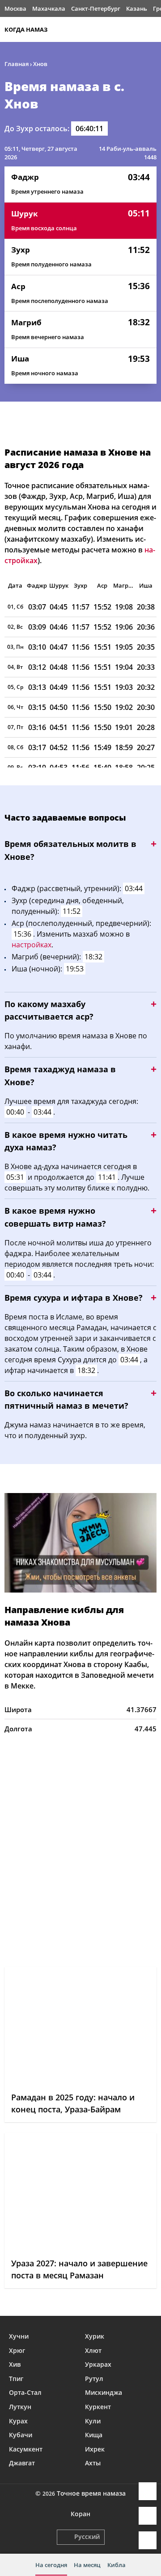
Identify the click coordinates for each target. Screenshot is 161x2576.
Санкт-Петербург (96, 8)
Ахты (93, 2463)
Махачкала (49, 8)
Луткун (20, 2407)
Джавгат (22, 2463)
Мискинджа (104, 2392)
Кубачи (21, 2435)
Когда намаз (26, 29)
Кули (93, 2421)
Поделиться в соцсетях (148, 2516)
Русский (87, 2537)
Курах (18, 2421)
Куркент (98, 2407)
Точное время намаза (91, 2493)
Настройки (148, 2540)
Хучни (19, 2336)
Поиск (152, 29)
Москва (15, 8)
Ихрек (95, 2449)
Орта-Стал (25, 2392)
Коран (80, 2514)
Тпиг (16, 2379)
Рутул (94, 2379)
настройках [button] (32, 945)
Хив (15, 2364)
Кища (94, 2435)
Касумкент (26, 2449)
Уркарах (98, 2364)
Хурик (95, 2336)
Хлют (93, 2350)
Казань (137, 8)
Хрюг (17, 2350)
